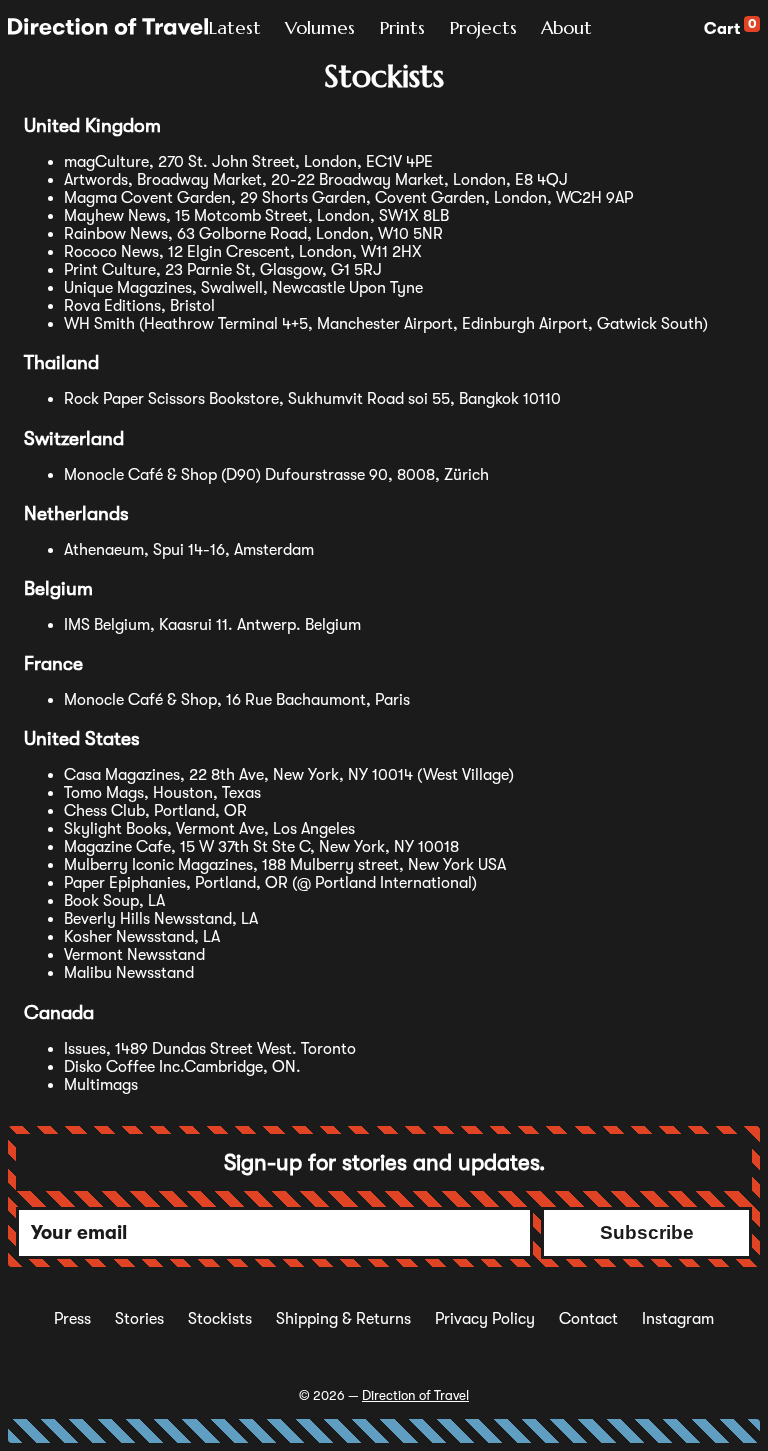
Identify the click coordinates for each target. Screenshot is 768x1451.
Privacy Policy (485, 1319)
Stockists (220, 1319)
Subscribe (647, 1232)
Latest (234, 27)
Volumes (320, 27)
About (566, 27)
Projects (483, 27)
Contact (588, 1319)
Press (72, 1319)
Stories (139, 1319)
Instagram (678, 1319)
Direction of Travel (415, 1395)
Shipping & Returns (343, 1319)
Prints (402, 27)
